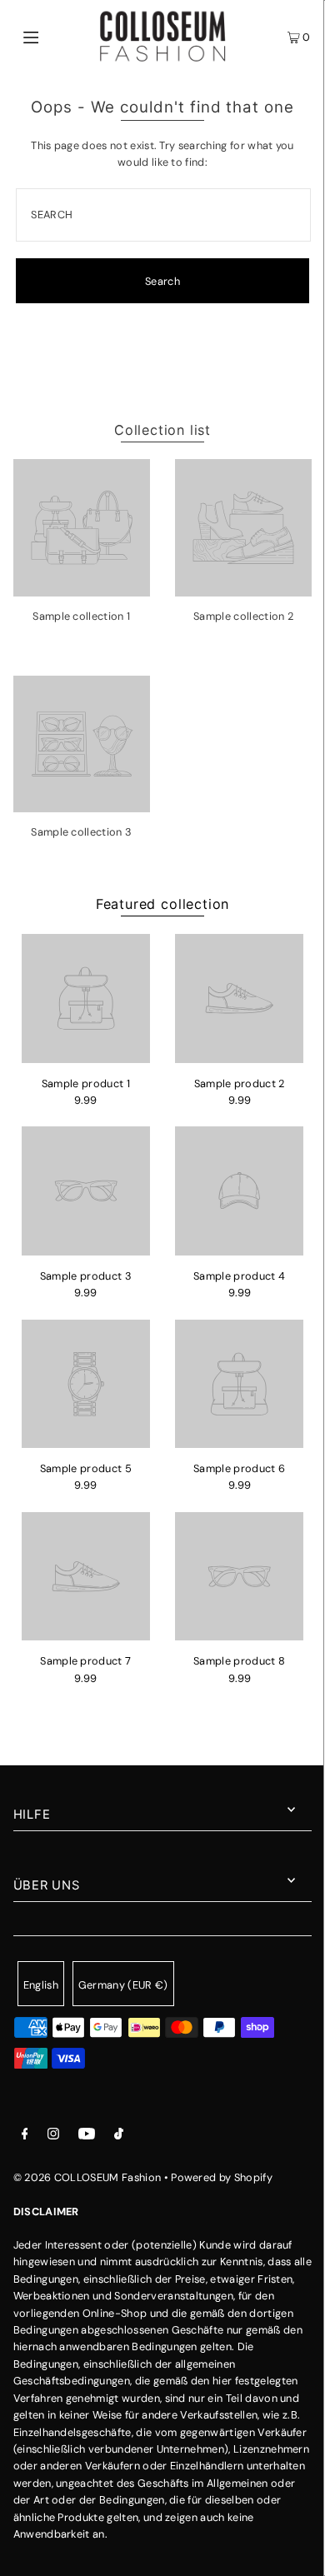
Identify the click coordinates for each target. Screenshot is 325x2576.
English (41, 1985)
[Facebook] (25, 2136)
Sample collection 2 (243, 616)
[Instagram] (53, 2136)
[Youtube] (87, 2136)
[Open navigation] (52, 37)
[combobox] (163, 215)
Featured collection (162, 904)
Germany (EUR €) (123, 1985)
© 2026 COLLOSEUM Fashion (87, 2177)
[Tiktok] (119, 2136)
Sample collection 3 (81, 832)
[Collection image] (82, 590)
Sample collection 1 (81, 616)
